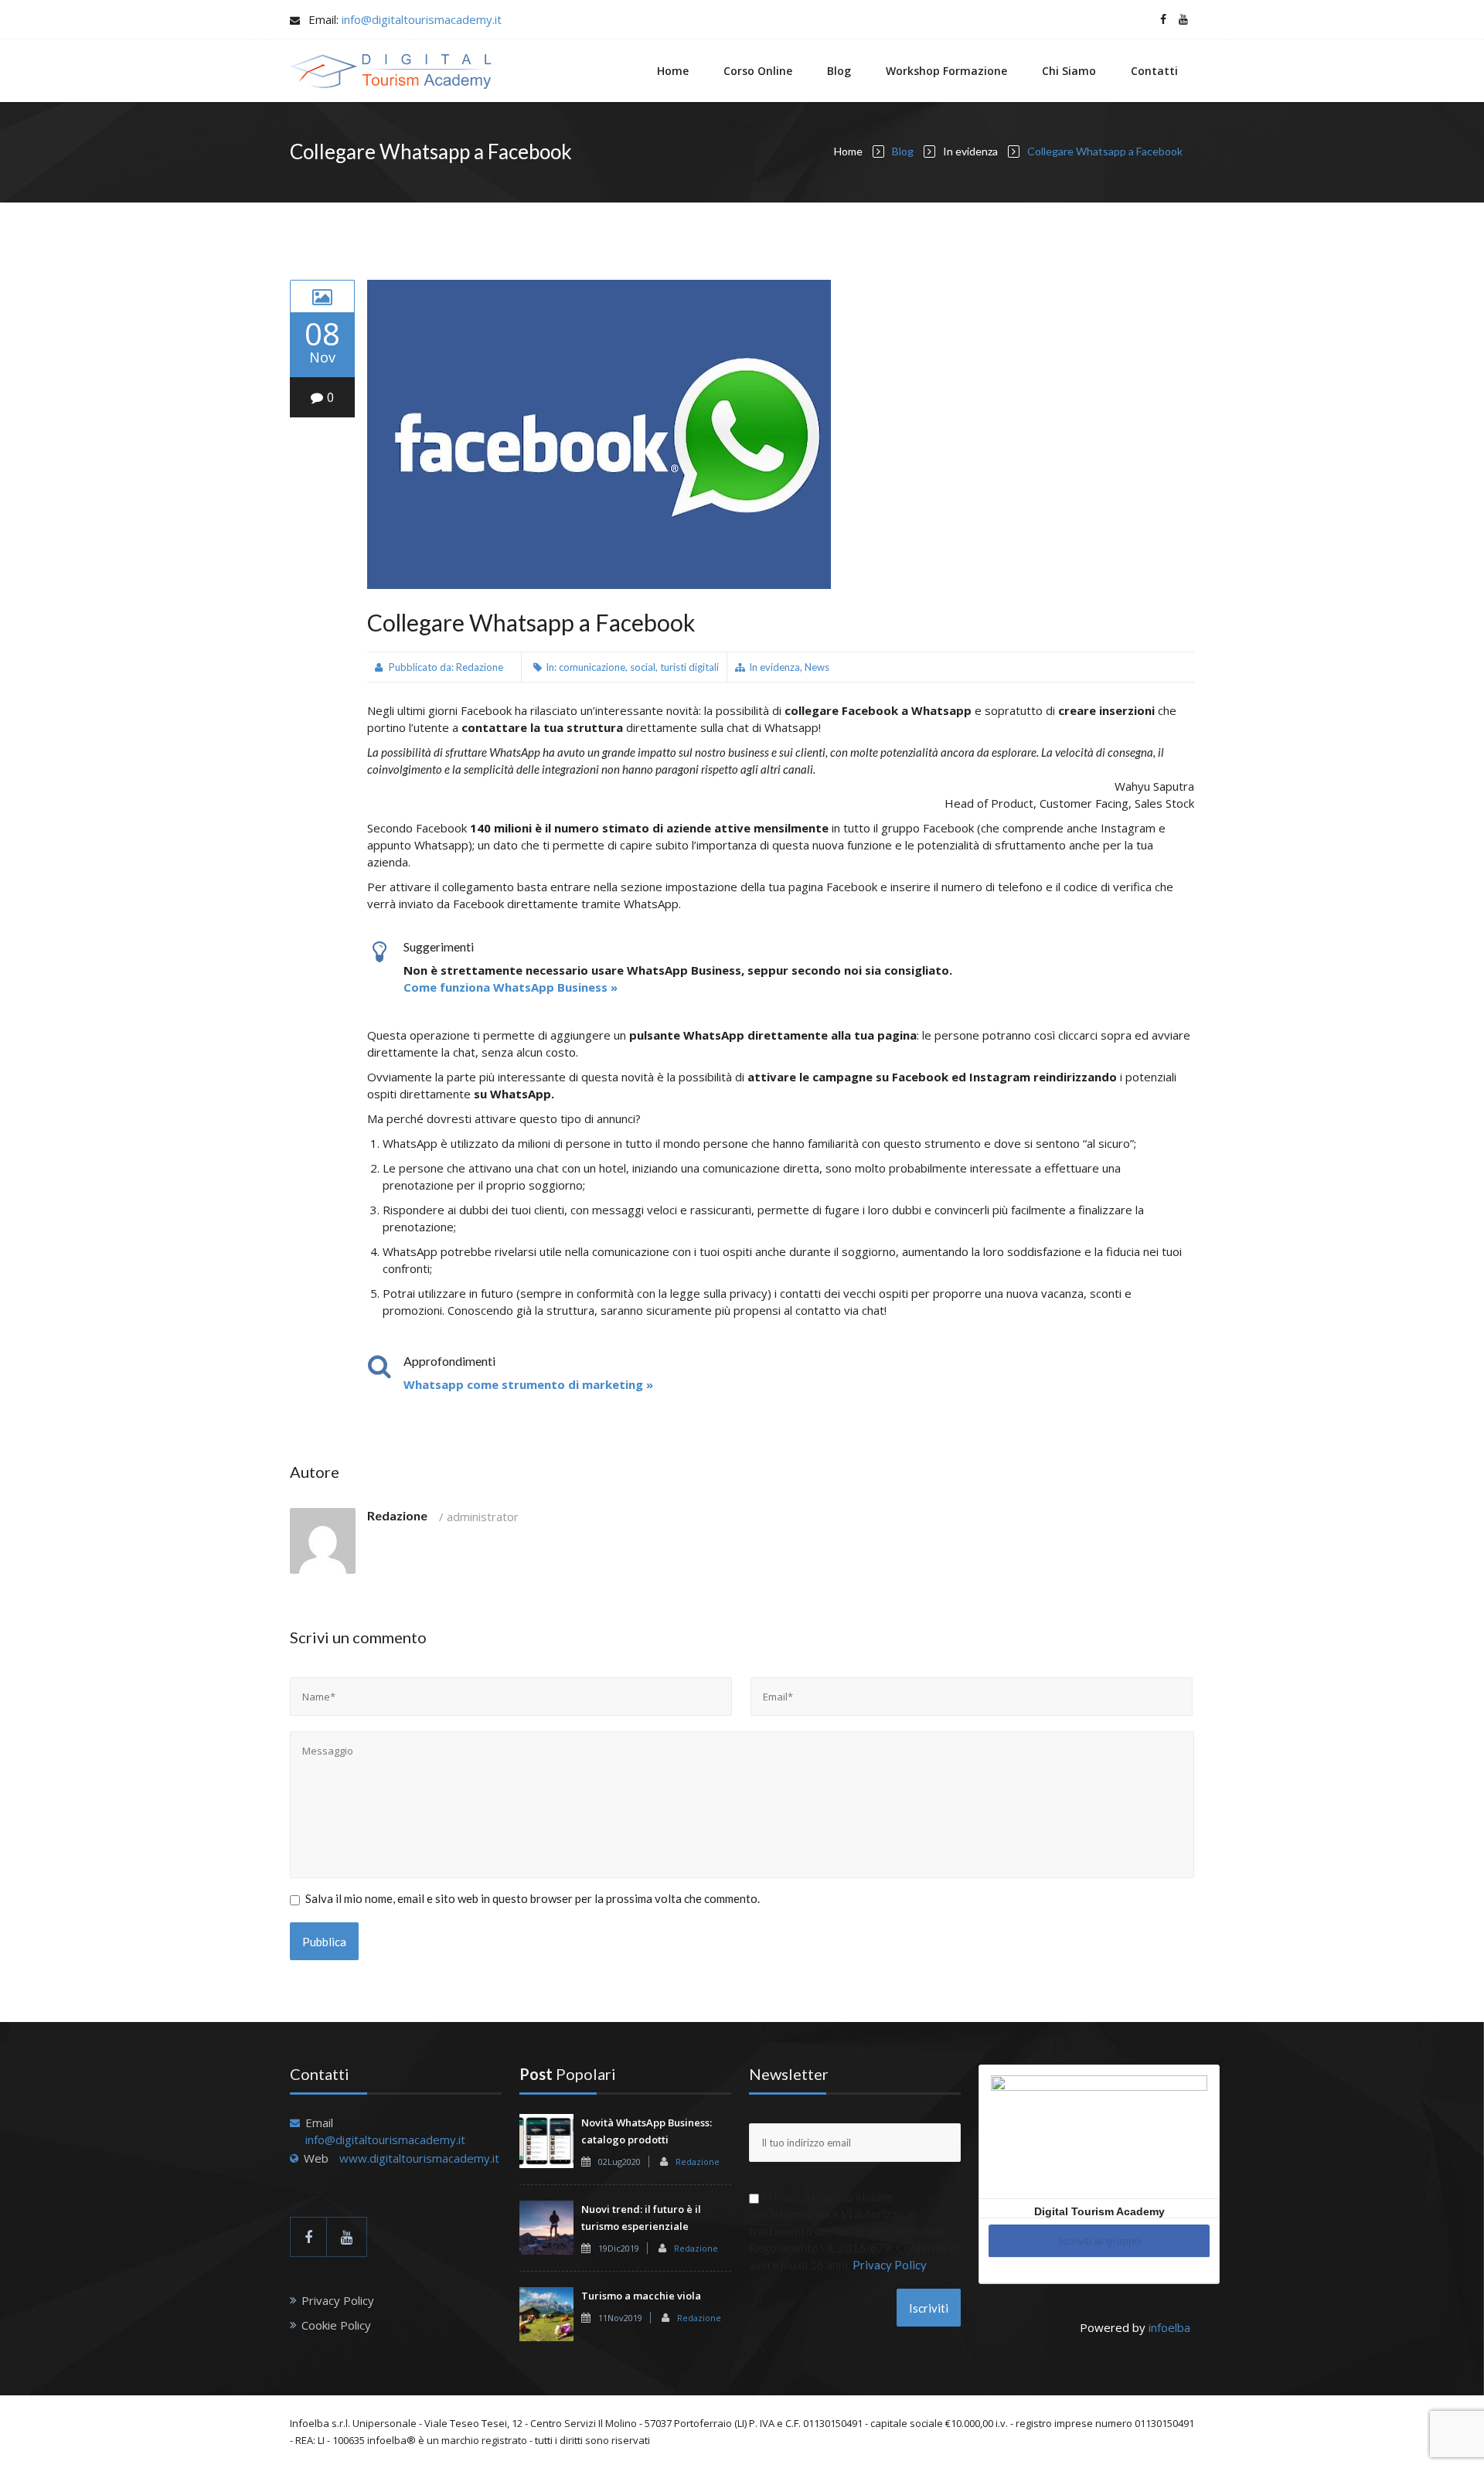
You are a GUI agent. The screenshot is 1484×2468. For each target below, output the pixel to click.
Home (673, 71)
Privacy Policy (338, 2300)
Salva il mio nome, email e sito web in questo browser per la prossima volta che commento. (533, 1898)
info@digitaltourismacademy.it (422, 19)
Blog (839, 71)
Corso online (758, 71)
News (817, 667)
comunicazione (592, 667)
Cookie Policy (336, 2325)
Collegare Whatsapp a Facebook (531, 622)
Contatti (1154, 71)
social (643, 667)
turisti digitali (689, 667)
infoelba (1169, 2327)
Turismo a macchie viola (641, 2296)
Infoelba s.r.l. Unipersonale (353, 2423)
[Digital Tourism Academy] (391, 71)
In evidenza (970, 151)
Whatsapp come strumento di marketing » (528, 1384)
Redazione (480, 667)
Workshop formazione (946, 71)
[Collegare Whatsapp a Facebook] (322, 296)
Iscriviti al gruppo (1099, 2241)
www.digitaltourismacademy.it (419, 2158)
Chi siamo (1069, 71)
